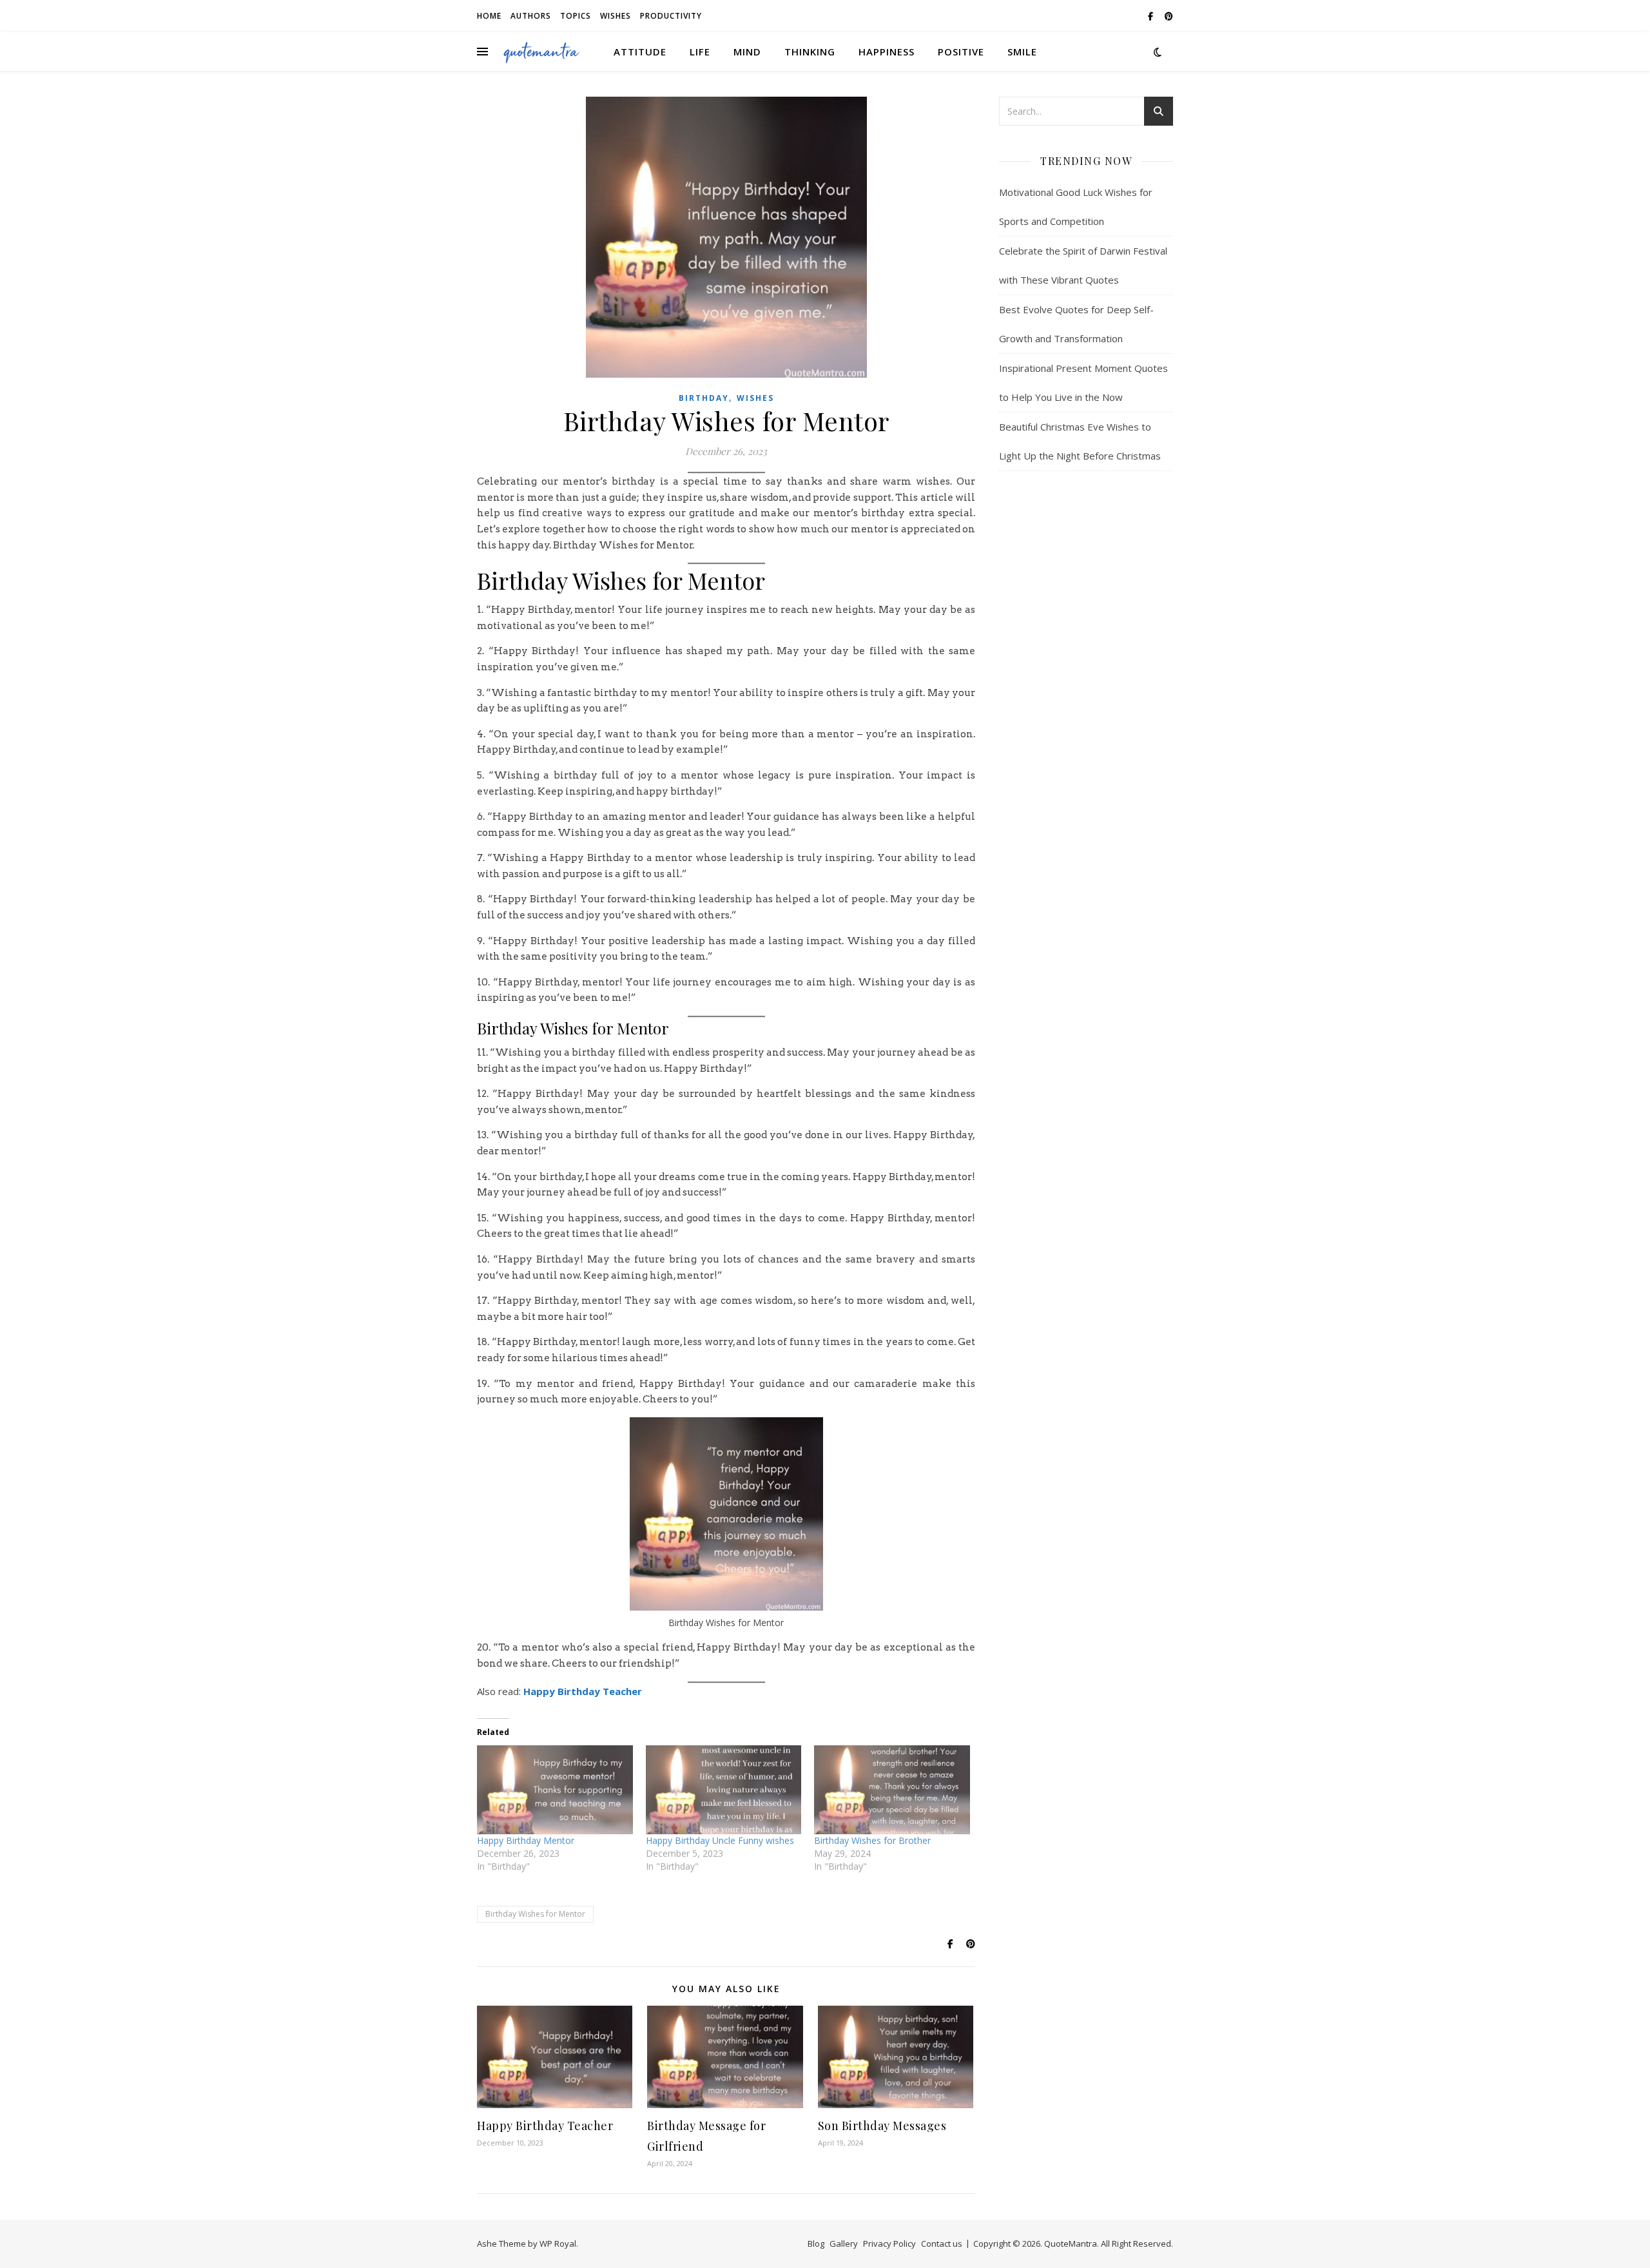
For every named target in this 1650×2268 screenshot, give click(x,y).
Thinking (810, 52)
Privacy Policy (889, 2244)
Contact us (942, 2244)
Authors (531, 16)
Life (700, 52)
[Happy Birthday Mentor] (555, 1790)
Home (489, 16)
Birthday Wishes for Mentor (535, 1914)
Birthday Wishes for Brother (872, 1840)
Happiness (887, 52)
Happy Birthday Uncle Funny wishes (720, 1840)
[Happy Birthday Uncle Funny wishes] (724, 1790)
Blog (816, 2244)
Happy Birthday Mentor (526, 1840)
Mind (747, 52)
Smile (1022, 52)
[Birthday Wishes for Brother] (892, 1790)
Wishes (616, 16)
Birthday (704, 398)
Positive (961, 52)
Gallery (844, 2244)
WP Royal (558, 2244)
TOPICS (576, 16)
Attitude (640, 52)
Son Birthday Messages (882, 2126)
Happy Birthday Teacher (583, 1691)
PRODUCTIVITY (671, 16)
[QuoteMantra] (541, 52)
